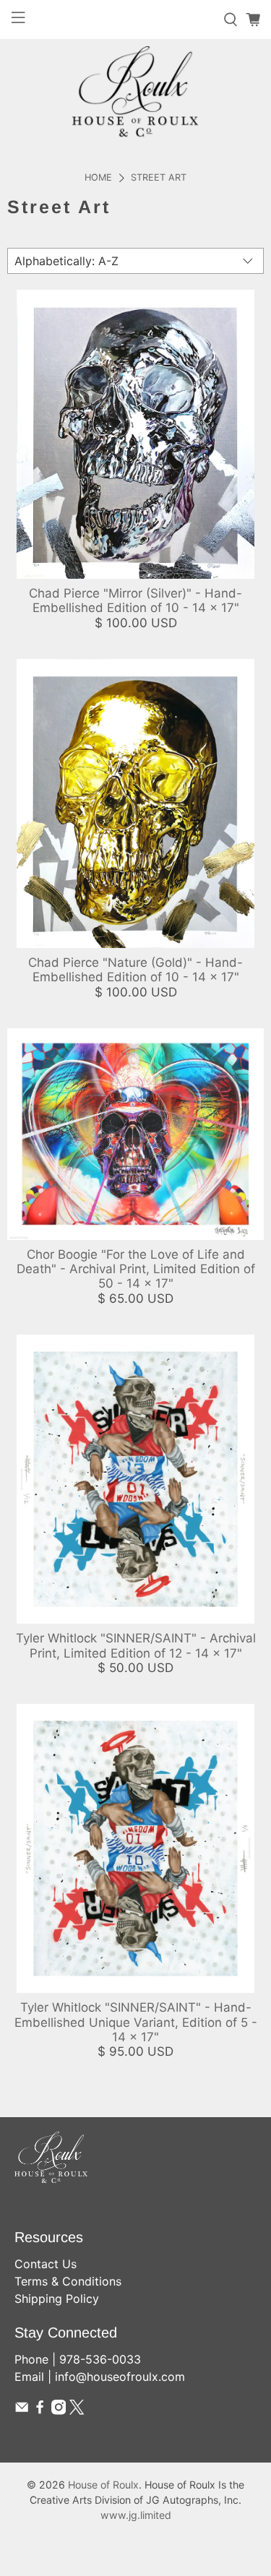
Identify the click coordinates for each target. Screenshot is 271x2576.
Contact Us (46, 2264)
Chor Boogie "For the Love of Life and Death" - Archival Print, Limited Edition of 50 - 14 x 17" (136, 1269)
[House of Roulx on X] (77, 2411)
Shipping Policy (57, 2299)
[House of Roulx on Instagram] (59, 2411)
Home (98, 178)
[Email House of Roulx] (22, 2411)
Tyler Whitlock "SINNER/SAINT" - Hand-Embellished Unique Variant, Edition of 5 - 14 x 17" (136, 2022)
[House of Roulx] (135, 91)
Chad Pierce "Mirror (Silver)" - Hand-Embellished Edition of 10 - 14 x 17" (135, 600)
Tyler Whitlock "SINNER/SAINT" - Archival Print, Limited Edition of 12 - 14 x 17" (136, 1645)
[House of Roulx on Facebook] (40, 2411)
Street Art (159, 178)
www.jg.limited (136, 2515)
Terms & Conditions (68, 2281)
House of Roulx (103, 2485)
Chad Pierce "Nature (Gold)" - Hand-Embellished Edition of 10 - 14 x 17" (135, 970)
